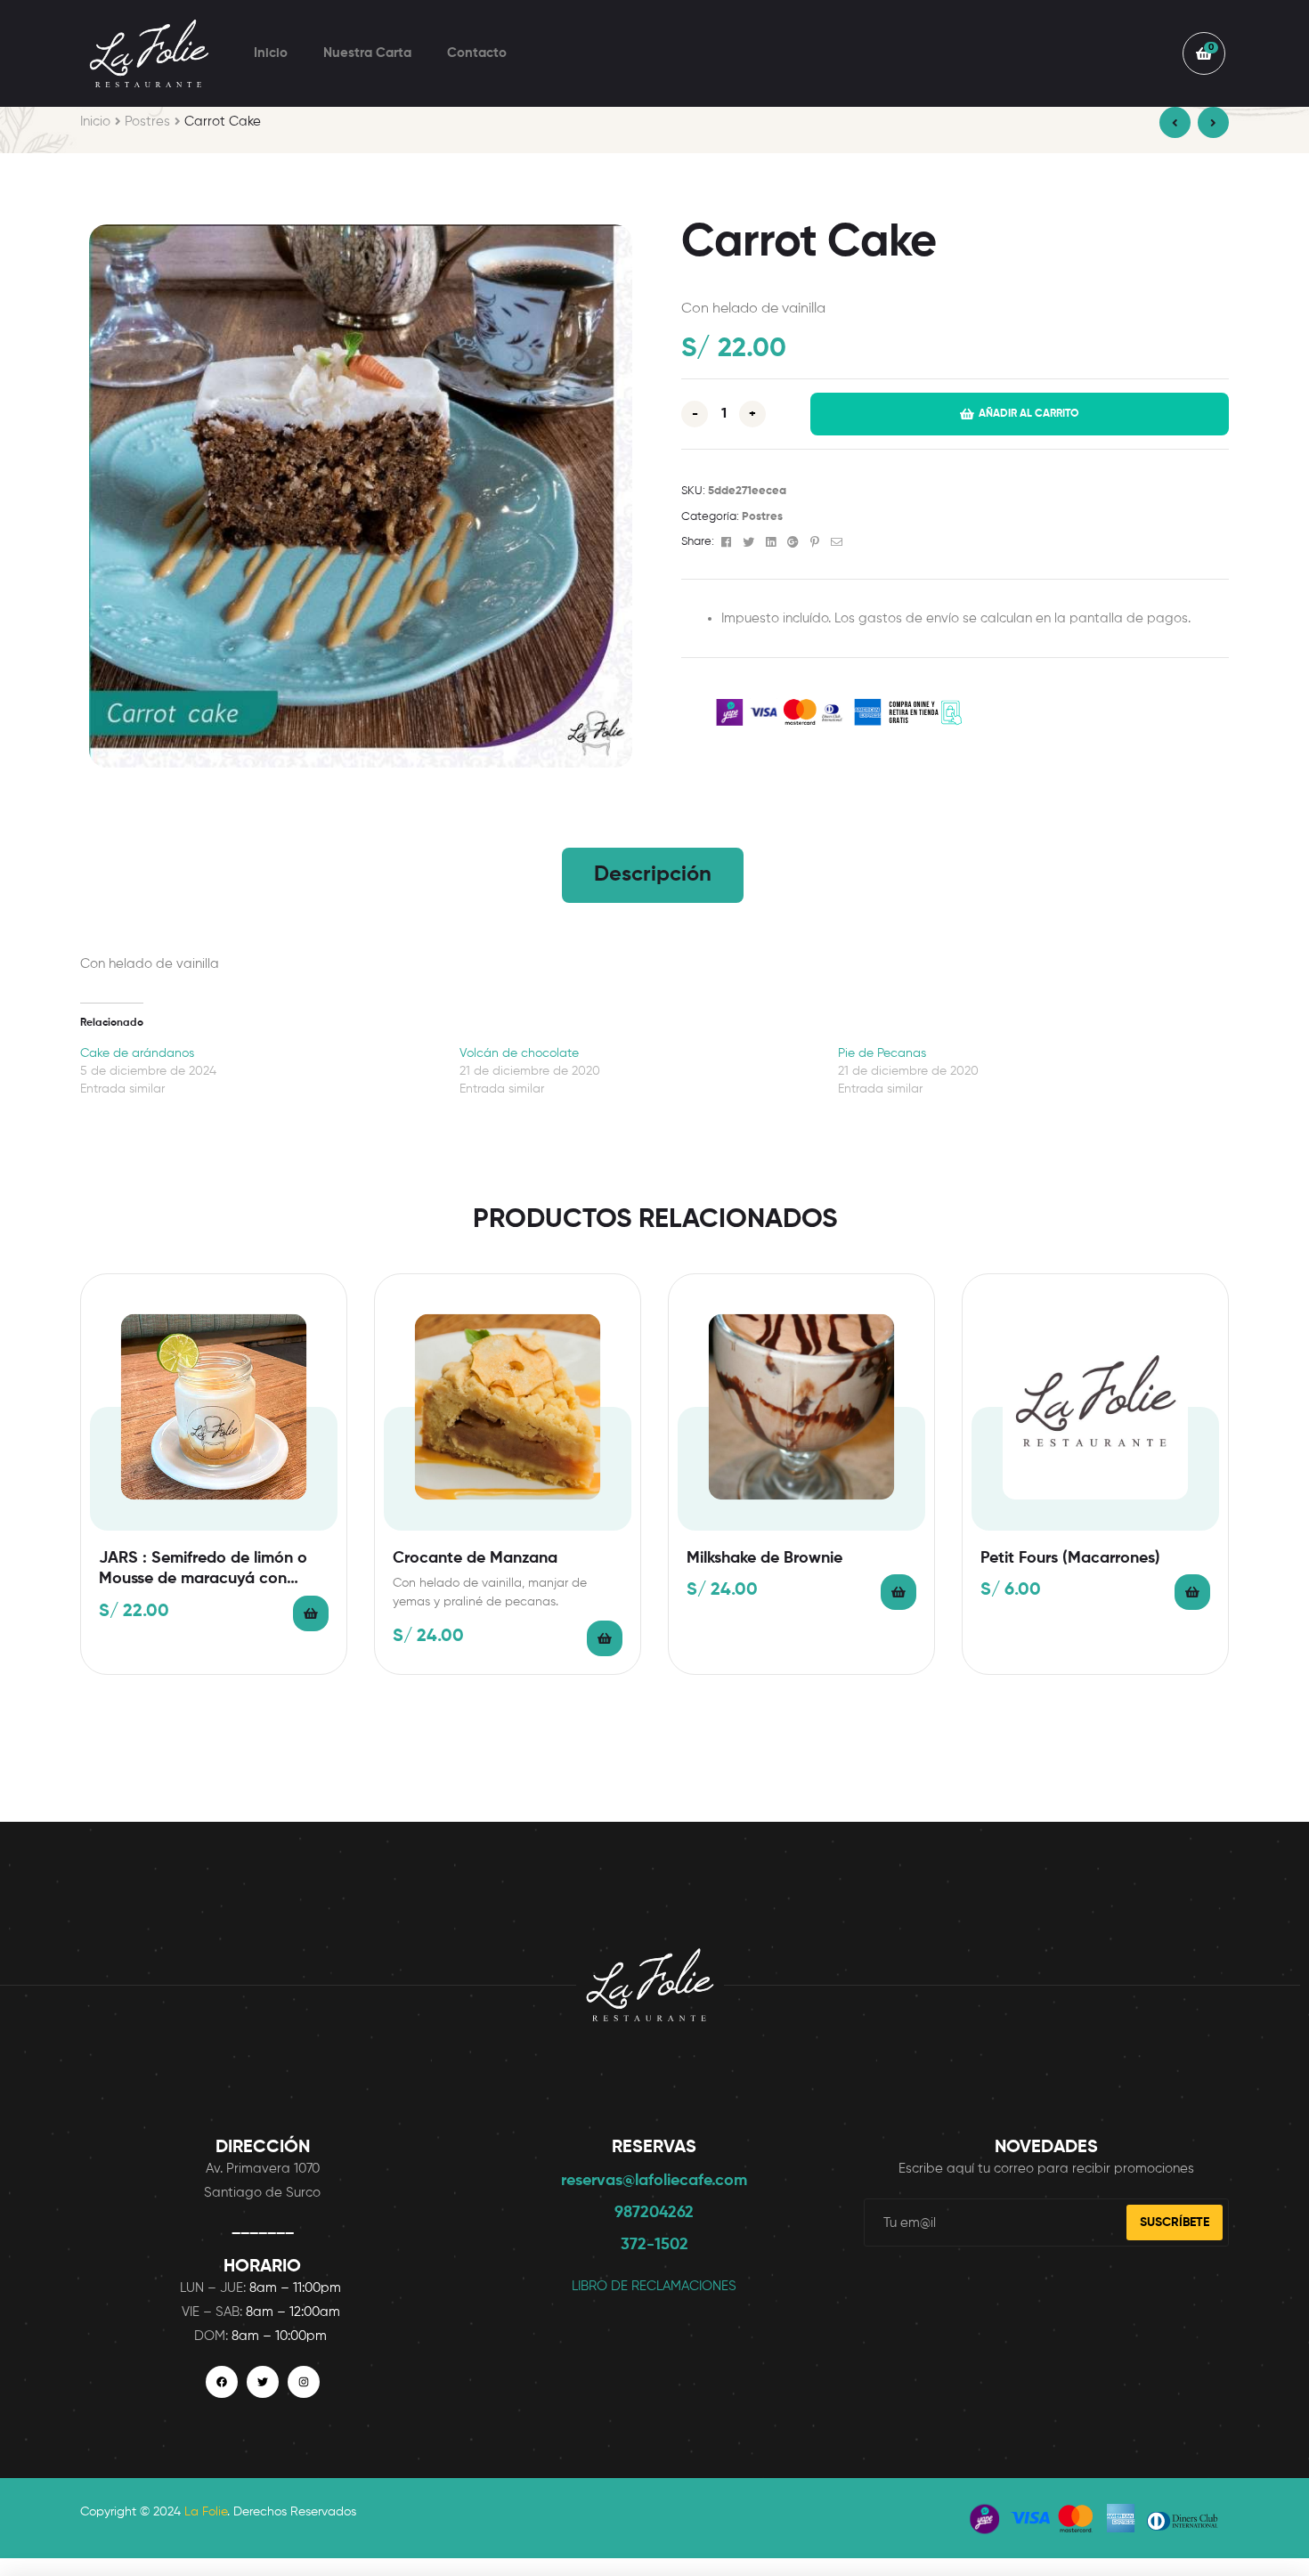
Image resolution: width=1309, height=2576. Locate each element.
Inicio (271, 53)
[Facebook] (222, 2382)
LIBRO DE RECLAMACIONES (654, 2286)
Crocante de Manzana (475, 1558)
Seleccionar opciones (311, 1613)
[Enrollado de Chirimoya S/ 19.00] (1213, 122)
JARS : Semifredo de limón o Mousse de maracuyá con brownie (203, 1570)
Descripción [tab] (653, 874)
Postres (147, 122)
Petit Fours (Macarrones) (1070, 1558)
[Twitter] (263, 2382)
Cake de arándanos (137, 1053)
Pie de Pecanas (882, 1053)
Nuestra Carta (367, 53)
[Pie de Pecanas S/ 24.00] (1175, 122)
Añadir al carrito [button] (605, 1638)
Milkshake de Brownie (764, 1558)
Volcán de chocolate (519, 1053)
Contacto (477, 53)
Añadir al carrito (1029, 414)
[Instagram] (304, 2382)
